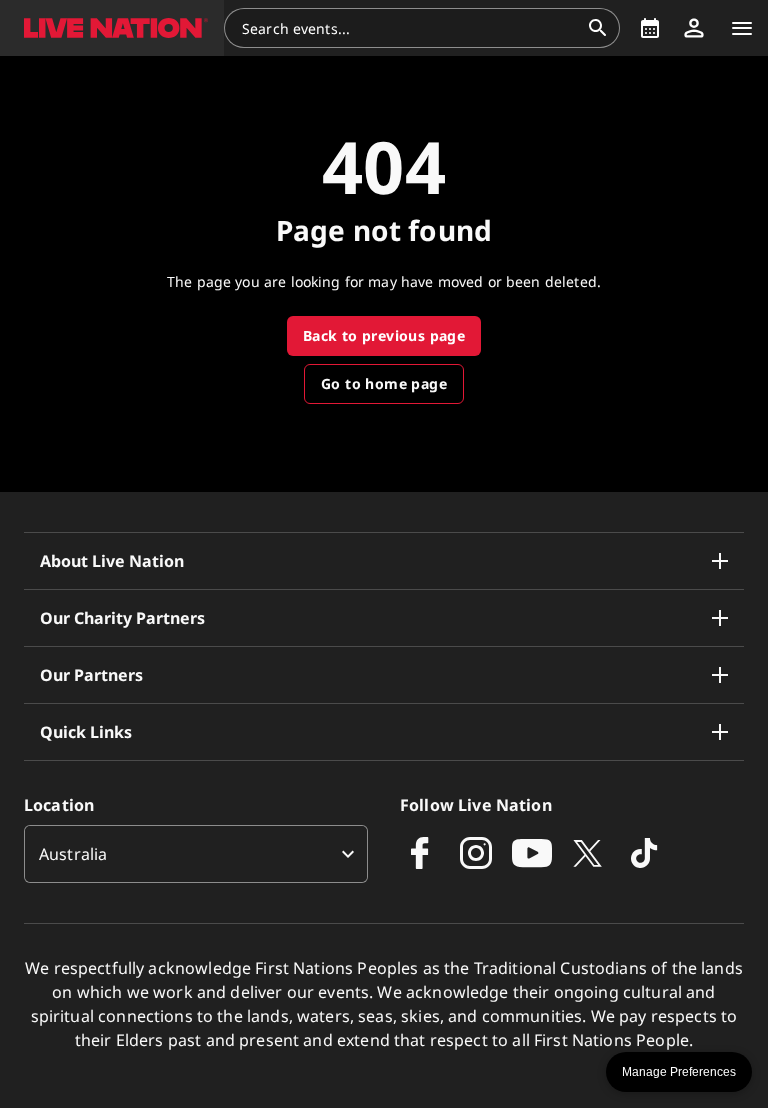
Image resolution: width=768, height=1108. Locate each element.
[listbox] (196, 854)
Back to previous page (384, 335)
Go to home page (384, 383)
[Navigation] (742, 28)
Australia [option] (73, 854)
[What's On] (650, 28)
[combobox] (410, 28)
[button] (112, 28)
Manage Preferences (679, 1072)
